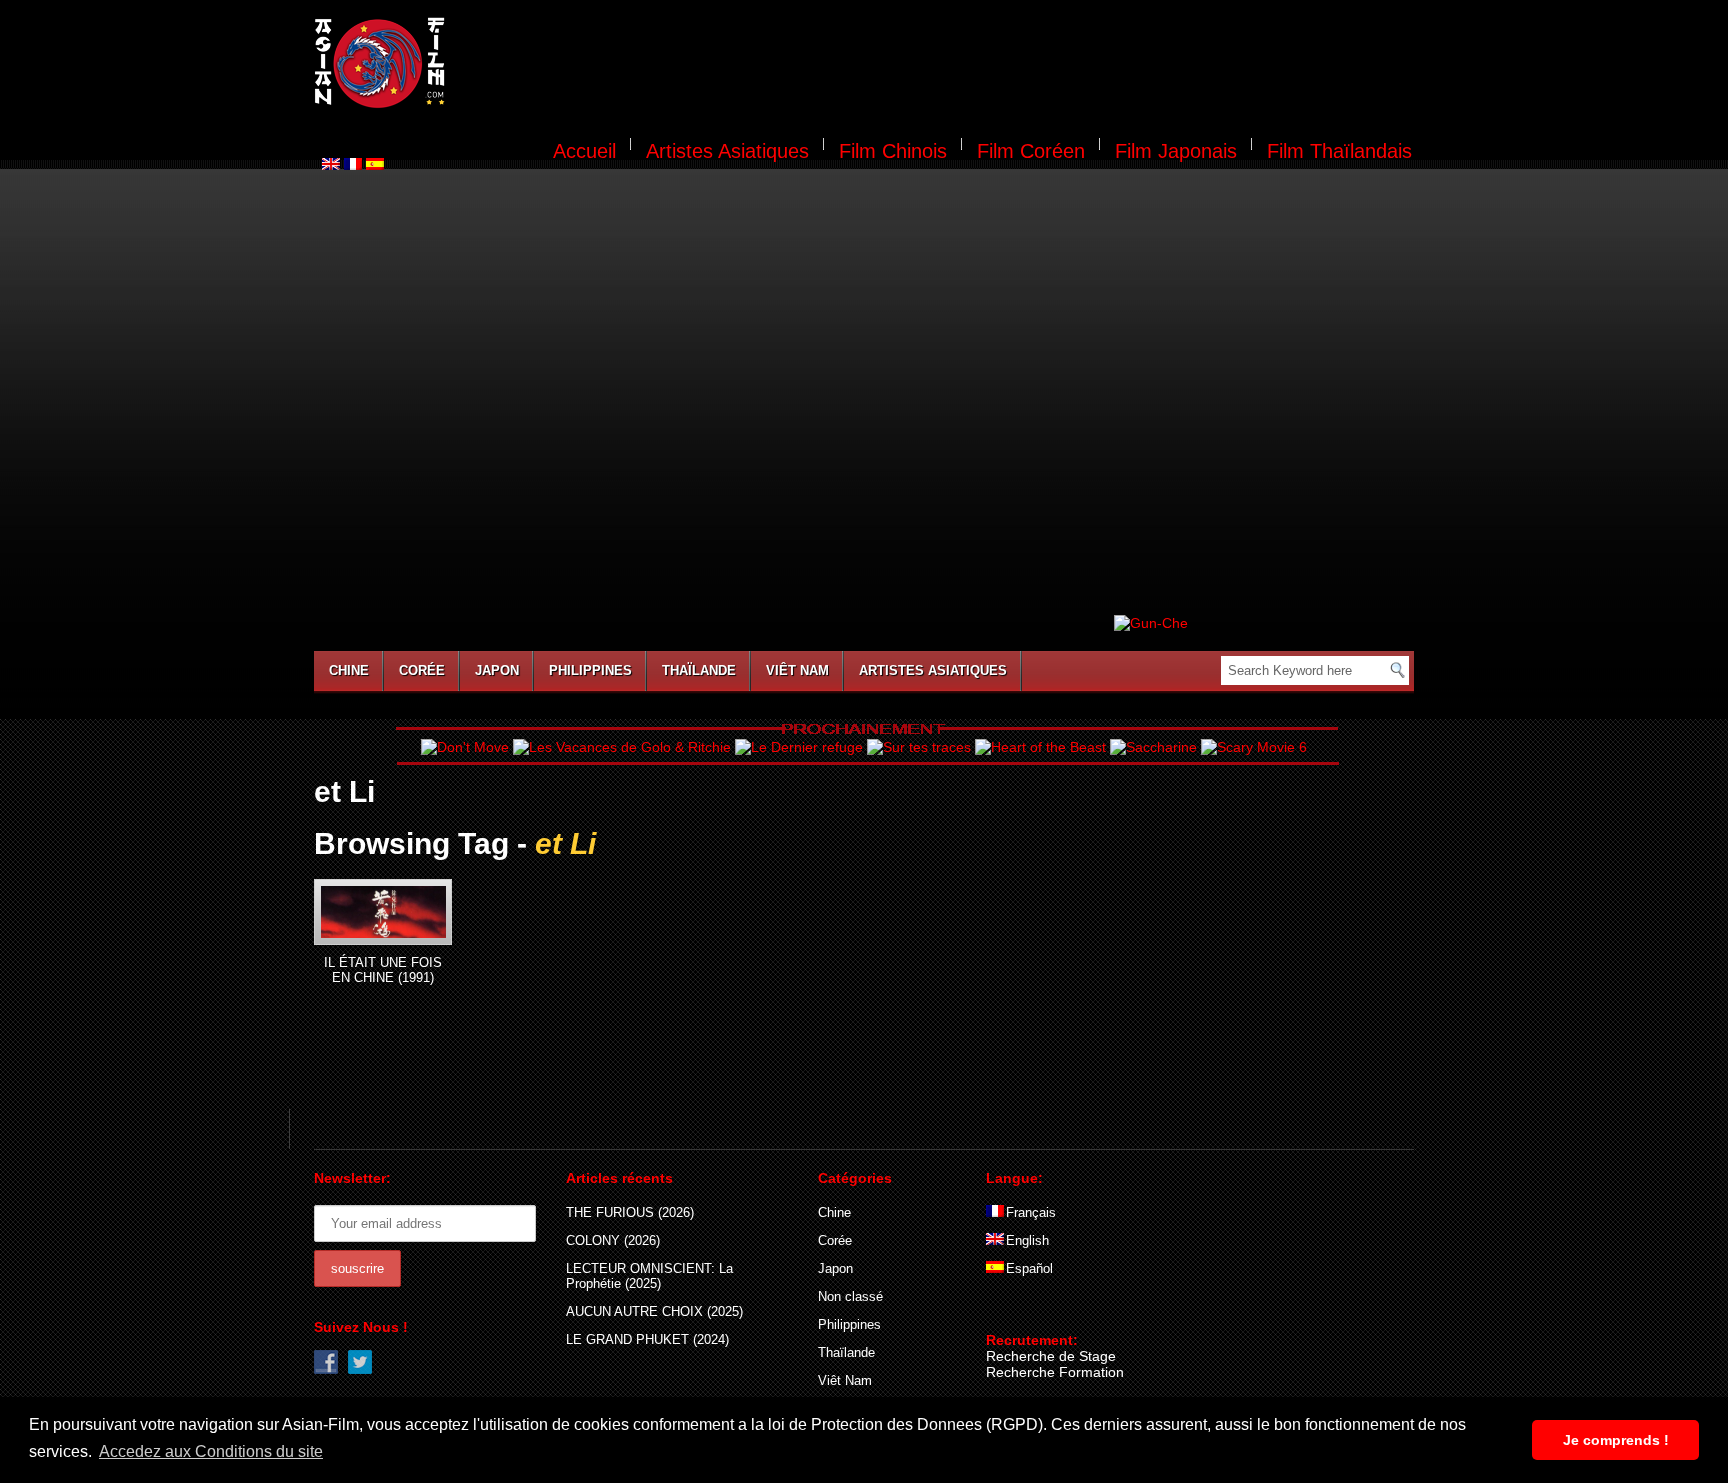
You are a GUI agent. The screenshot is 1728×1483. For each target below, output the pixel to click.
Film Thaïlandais (1339, 151)
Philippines (590, 670)
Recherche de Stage (1051, 1356)
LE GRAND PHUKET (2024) (647, 1339)
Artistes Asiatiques (727, 151)
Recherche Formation (1055, 1372)
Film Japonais (1176, 151)
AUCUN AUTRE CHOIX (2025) (654, 1311)
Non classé (850, 1296)
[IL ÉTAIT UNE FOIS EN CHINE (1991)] (383, 912)
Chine (349, 670)
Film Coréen (1031, 151)
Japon (497, 670)
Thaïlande (699, 670)
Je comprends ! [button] (1616, 1440)
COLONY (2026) (613, 1240)
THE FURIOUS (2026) (630, 1212)
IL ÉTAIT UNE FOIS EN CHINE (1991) (383, 970)
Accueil (584, 151)
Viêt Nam (797, 670)
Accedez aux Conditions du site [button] (211, 1451)
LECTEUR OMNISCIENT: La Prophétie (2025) (649, 1276)
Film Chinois (893, 151)
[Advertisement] (942, 66)
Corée (422, 670)
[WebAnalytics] (1026, 1311)
